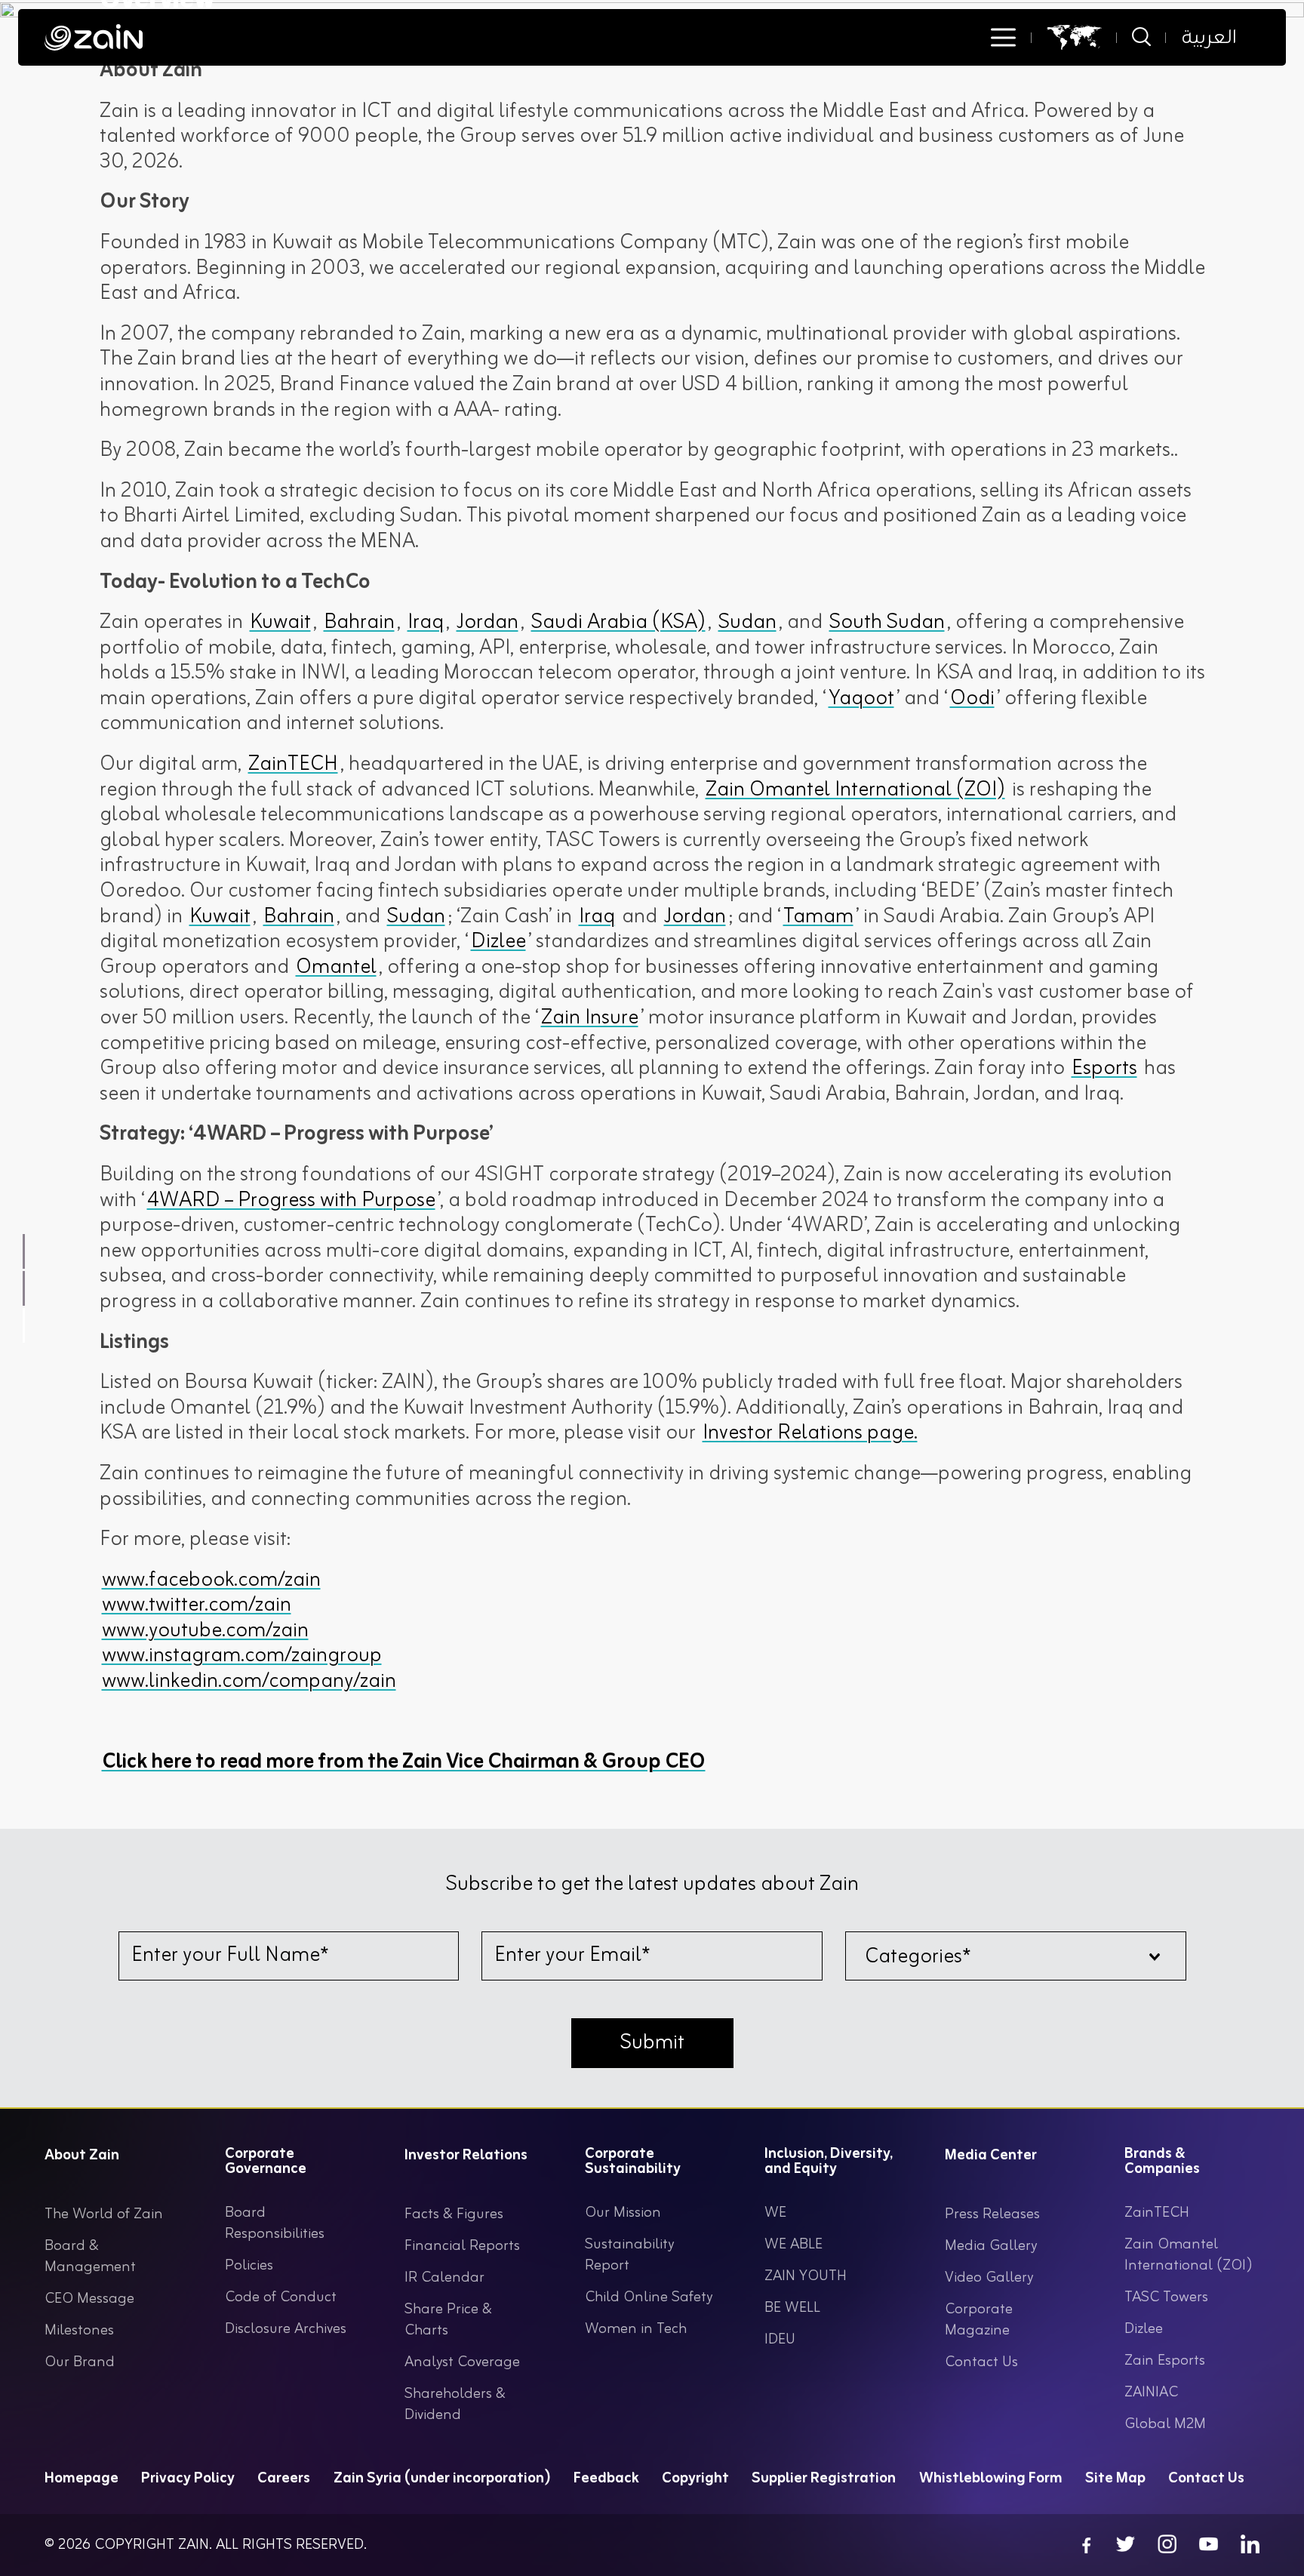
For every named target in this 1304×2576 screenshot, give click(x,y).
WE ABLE (793, 2244)
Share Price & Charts (448, 2320)
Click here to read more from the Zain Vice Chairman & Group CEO (404, 1762)
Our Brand (80, 2362)
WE (775, 2213)
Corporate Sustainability (633, 2164)
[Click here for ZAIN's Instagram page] (1167, 2545)
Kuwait (280, 623)
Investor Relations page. (810, 1433)
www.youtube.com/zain (205, 1631)
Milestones (79, 2330)
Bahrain (359, 623)
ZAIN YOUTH (806, 2276)
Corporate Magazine (979, 2320)
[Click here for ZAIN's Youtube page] (1209, 2545)
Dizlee (498, 942)
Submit (652, 2043)
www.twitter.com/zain (197, 1605)
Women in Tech (636, 2329)
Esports (1104, 1069)
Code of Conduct (281, 2297)
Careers (284, 2478)
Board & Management (90, 2256)
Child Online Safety (649, 2297)
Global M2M (1165, 2424)
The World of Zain (104, 2214)
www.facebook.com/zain (211, 1580)
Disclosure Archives (286, 2329)
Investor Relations (466, 2158)
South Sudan (887, 623)
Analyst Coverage (462, 2362)
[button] (1003, 38)
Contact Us (981, 2362)
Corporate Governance (266, 2164)
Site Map (1115, 2478)
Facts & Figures (454, 2214)
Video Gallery (989, 2277)
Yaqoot (861, 699)
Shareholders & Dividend (455, 2404)
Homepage (81, 2478)
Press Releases (992, 2214)
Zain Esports (1165, 2361)
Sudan (747, 623)
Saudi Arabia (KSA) (618, 623)
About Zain (82, 2158)
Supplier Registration (824, 2478)
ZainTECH (293, 765)
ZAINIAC (1151, 2392)
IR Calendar (444, 2277)
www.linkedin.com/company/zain (249, 1682)
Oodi (972, 699)
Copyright (695, 2478)
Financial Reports (462, 2246)
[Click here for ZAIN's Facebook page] (1084, 2545)
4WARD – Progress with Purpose (291, 1201)
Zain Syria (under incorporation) (442, 2478)
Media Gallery (991, 2246)
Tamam (818, 917)
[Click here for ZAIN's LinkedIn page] (1250, 2545)
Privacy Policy (188, 2478)
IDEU (780, 2339)
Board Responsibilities (275, 2223)
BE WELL (792, 2308)
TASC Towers (1166, 2297)
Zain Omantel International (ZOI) (855, 790)
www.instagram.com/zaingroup (242, 1656)
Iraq (426, 623)
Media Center (991, 2158)
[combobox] (1016, 1956)
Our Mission (623, 2213)
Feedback (606, 2478)
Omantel (336, 968)
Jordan (487, 623)
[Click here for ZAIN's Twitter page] (1126, 2545)
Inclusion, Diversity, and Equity (829, 2164)
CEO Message (89, 2299)
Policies (249, 2265)
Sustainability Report (629, 2255)
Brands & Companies (1162, 2164)
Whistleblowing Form (991, 2478)
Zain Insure (590, 1018)
